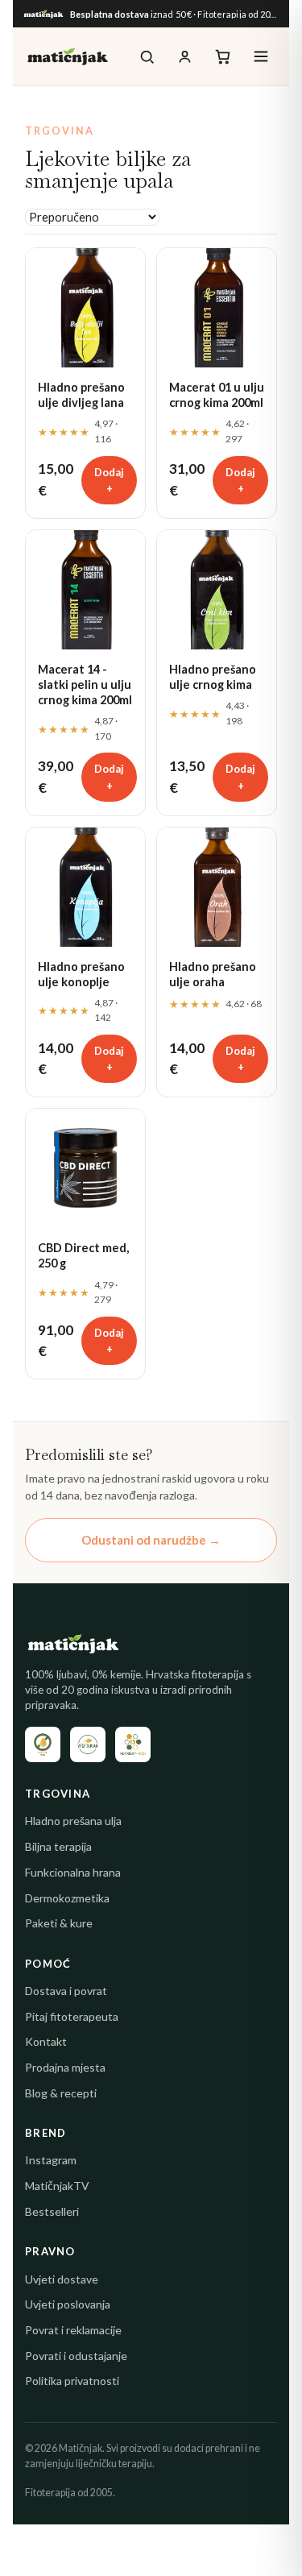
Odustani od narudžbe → (151, 1540)
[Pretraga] (147, 57)
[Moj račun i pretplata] (185, 57)
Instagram (51, 2160)
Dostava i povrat (66, 1991)
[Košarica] (223, 57)
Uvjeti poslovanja (68, 2304)
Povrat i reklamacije (73, 2330)
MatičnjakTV (57, 2186)
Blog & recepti (61, 2093)
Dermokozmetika (67, 1898)
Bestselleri (52, 2211)
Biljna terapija (58, 1846)
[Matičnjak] (68, 56)
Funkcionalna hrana (73, 1872)
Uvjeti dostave (62, 2279)
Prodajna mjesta (65, 2067)
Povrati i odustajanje (76, 2356)
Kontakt (46, 2041)
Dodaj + (109, 480)
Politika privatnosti (72, 2381)
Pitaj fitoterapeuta (72, 2016)
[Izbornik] (261, 56)
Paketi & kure (59, 1923)
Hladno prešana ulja (73, 1821)
